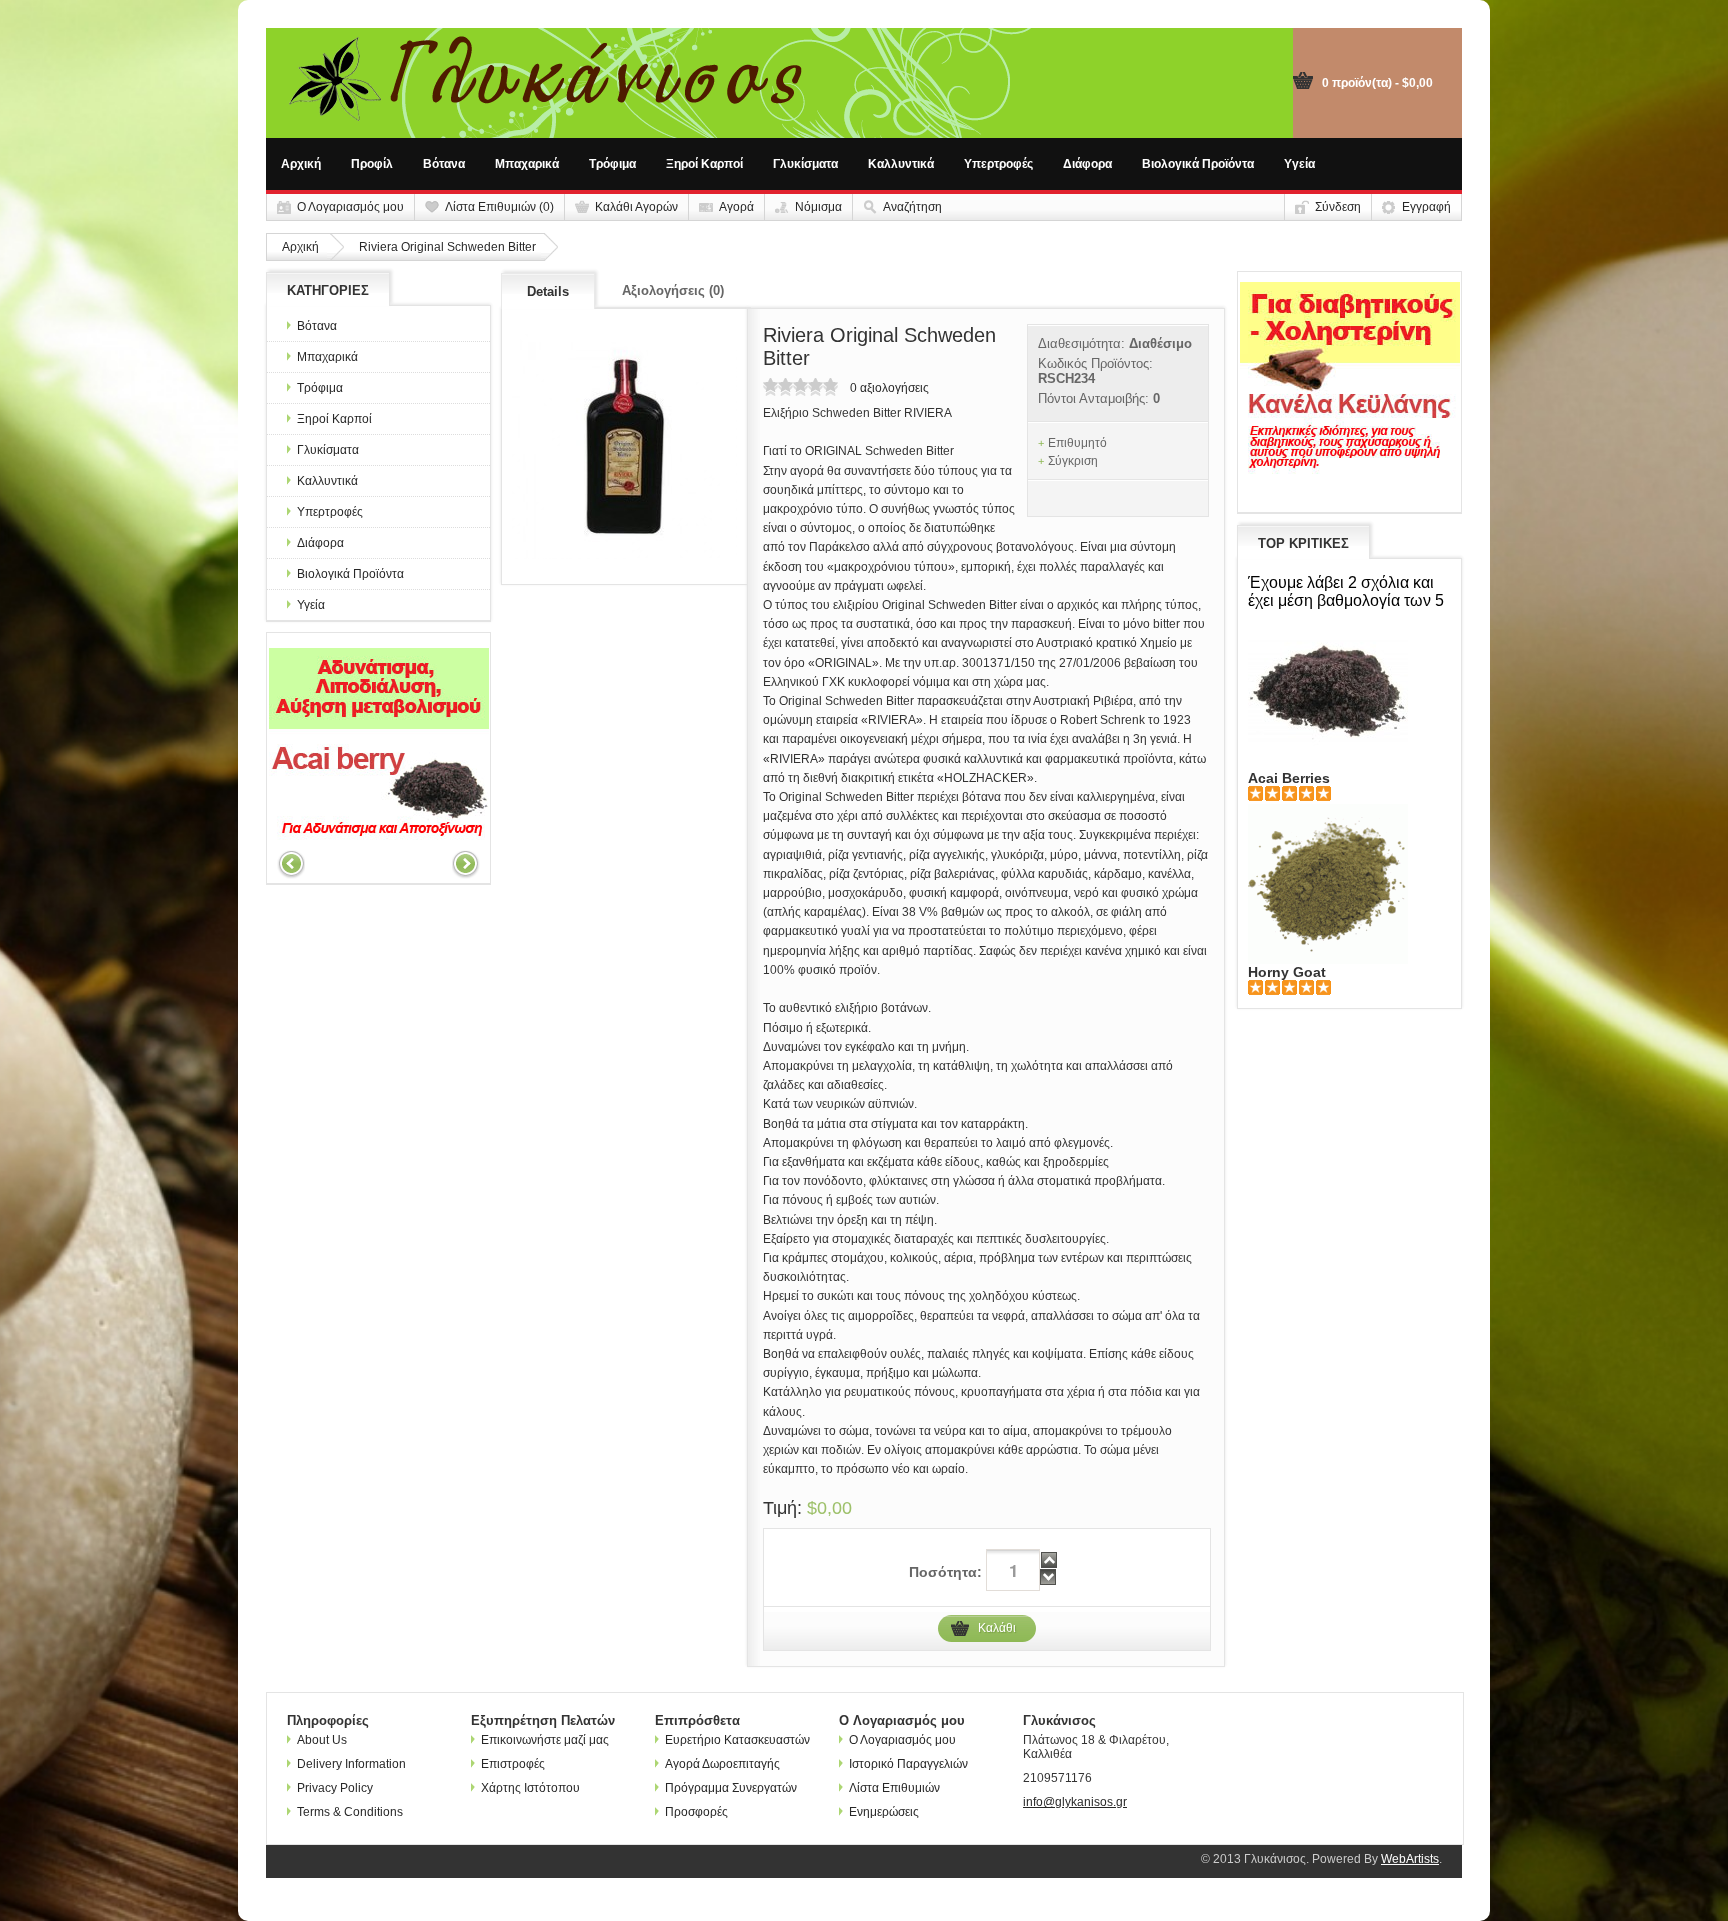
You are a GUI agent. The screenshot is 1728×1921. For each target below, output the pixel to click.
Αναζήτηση (912, 207)
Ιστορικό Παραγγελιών (908, 1764)
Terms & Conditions (350, 1812)
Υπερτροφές (998, 164)
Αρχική (301, 164)
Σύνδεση (1338, 207)
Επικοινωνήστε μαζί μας (545, 1740)
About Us (322, 1740)
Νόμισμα (818, 207)
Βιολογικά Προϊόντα (1198, 164)
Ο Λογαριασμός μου (350, 207)
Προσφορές (696, 1812)
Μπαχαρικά (527, 164)
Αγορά (736, 207)
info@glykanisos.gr (1075, 1802)
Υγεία (1299, 164)
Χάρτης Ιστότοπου (530, 1788)
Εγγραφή (1426, 207)
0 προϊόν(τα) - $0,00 (1377, 83)
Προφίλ (372, 164)
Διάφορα (1087, 164)
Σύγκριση (1073, 461)
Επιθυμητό (1077, 443)
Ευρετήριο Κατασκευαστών (737, 1740)
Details (548, 291)
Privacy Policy (335, 1788)
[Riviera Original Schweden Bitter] (624, 446)
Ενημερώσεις (884, 1812)
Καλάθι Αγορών (636, 207)
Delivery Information (351, 1764)
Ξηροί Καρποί (704, 164)
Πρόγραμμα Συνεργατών (731, 1788)
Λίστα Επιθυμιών (894, 1788)
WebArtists (1410, 1859)
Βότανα (444, 164)
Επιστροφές (513, 1764)
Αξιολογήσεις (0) (673, 290)
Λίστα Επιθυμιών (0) (499, 207)
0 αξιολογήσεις (889, 388)
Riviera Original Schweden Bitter (447, 247)
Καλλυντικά (901, 164)
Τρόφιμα (612, 164)
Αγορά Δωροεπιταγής (722, 1764)
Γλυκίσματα (805, 164)
